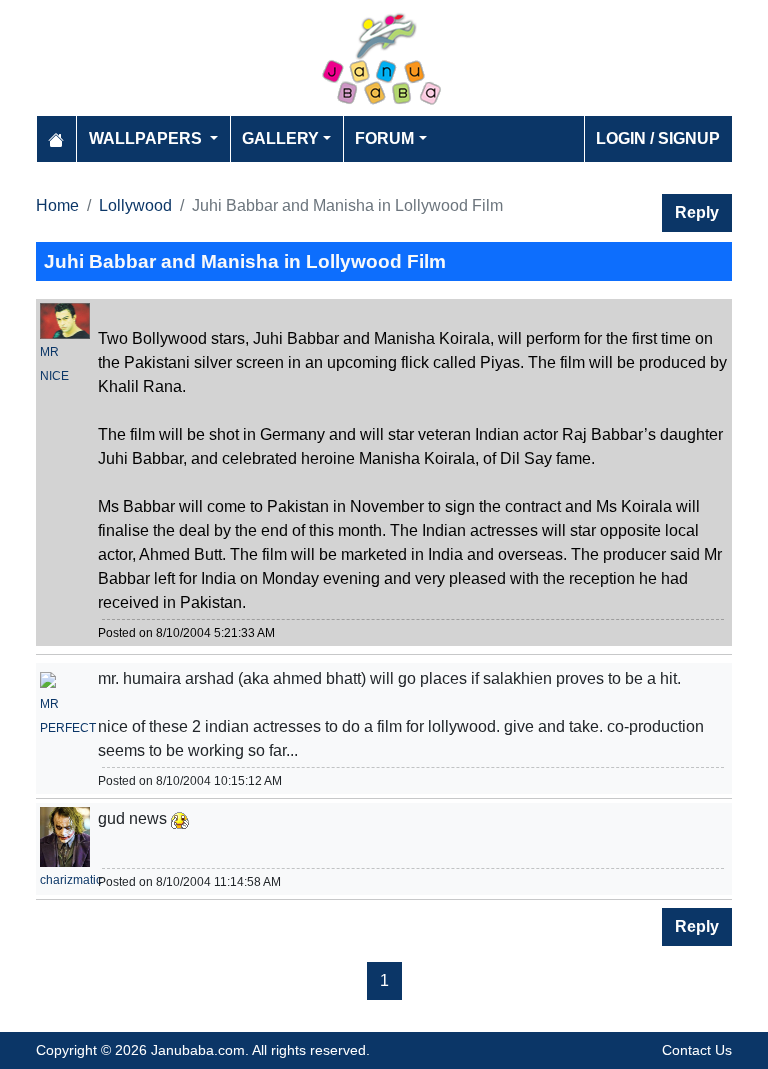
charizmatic (71, 880)
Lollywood (135, 205)
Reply (697, 212)
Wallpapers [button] (147, 138)
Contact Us (697, 1050)
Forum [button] (384, 138)
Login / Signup (658, 138)
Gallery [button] (280, 138)
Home (57, 205)
